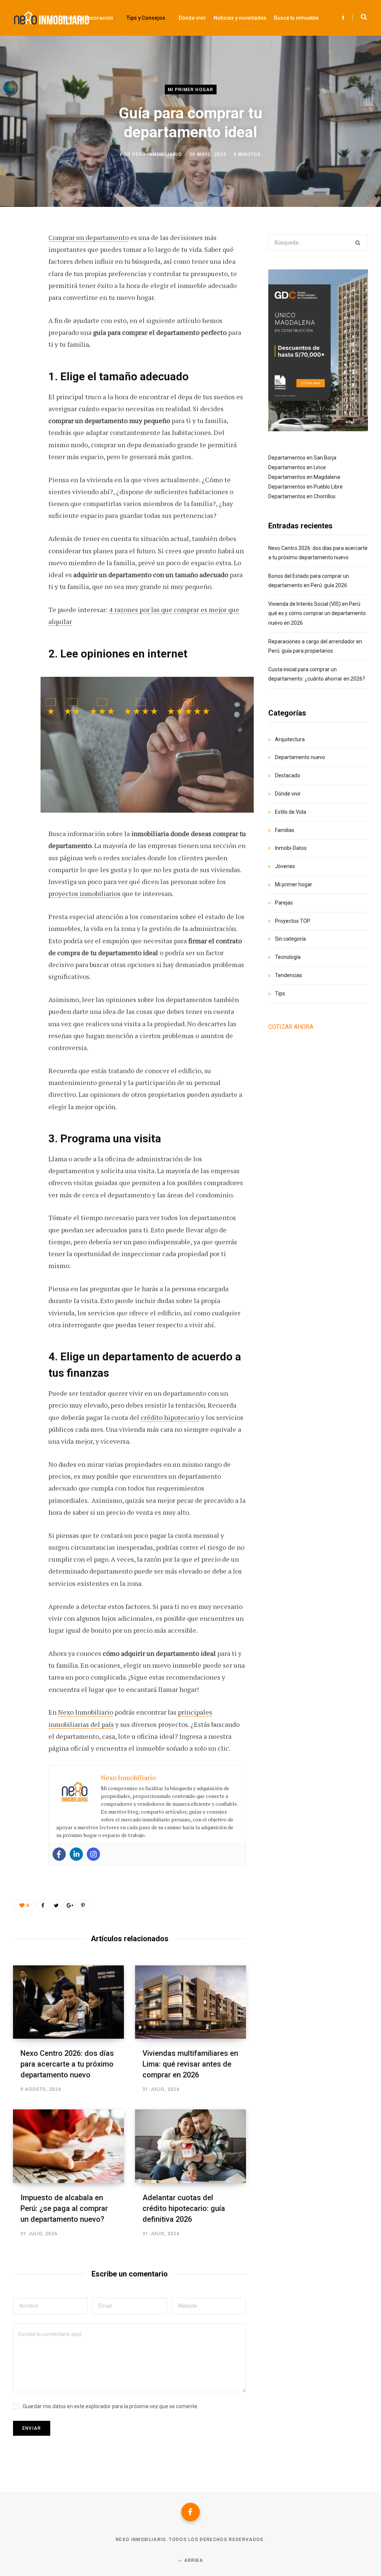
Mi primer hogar (191, 89)
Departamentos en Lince (297, 467)
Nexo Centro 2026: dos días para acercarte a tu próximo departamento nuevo (67, 2064)
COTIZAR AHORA (291, 1027)
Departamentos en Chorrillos (302, 496)
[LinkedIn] (21, 318)
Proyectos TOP (293, 921)
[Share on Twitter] (21, 279)
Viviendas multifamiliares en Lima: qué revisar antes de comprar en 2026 (190, 2064)
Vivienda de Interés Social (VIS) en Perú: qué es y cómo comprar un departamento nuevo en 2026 (317, 613)
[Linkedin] (76, 1854)
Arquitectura (290, 739)
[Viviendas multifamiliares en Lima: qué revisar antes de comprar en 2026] (190, 2002)
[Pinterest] (21, 298)
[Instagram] (93, 1854)
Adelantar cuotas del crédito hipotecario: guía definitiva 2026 (184, 2208)
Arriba (193, 2560)
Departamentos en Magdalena (304, 477)
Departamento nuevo (300, 757)
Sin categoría (290, 939)
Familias (285, 830)
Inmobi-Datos (291, 848)
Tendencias (289, 975)
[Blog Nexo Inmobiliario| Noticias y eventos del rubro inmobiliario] (52, 18)
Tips (280, 993)
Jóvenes (285, 866)
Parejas (284, 903)
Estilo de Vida (291, 812)
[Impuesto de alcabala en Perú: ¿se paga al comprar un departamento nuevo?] (68, 2146)
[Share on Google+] (70, 1905)
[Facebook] (59, 1854)
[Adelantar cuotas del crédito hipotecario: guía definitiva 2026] (190, 2146)
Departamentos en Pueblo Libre (305, 487)
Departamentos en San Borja (302, 458)
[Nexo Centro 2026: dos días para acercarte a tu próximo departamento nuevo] (68, 2002)
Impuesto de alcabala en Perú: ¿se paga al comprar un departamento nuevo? (64, 2208)
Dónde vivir (288, 794)
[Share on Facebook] (21, 259)
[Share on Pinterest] (83, 1905)
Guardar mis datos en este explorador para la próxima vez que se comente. (111, 2406)
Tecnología (288, 957)
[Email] (21, 338)
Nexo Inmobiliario (157, 154)
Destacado (288, 775)
